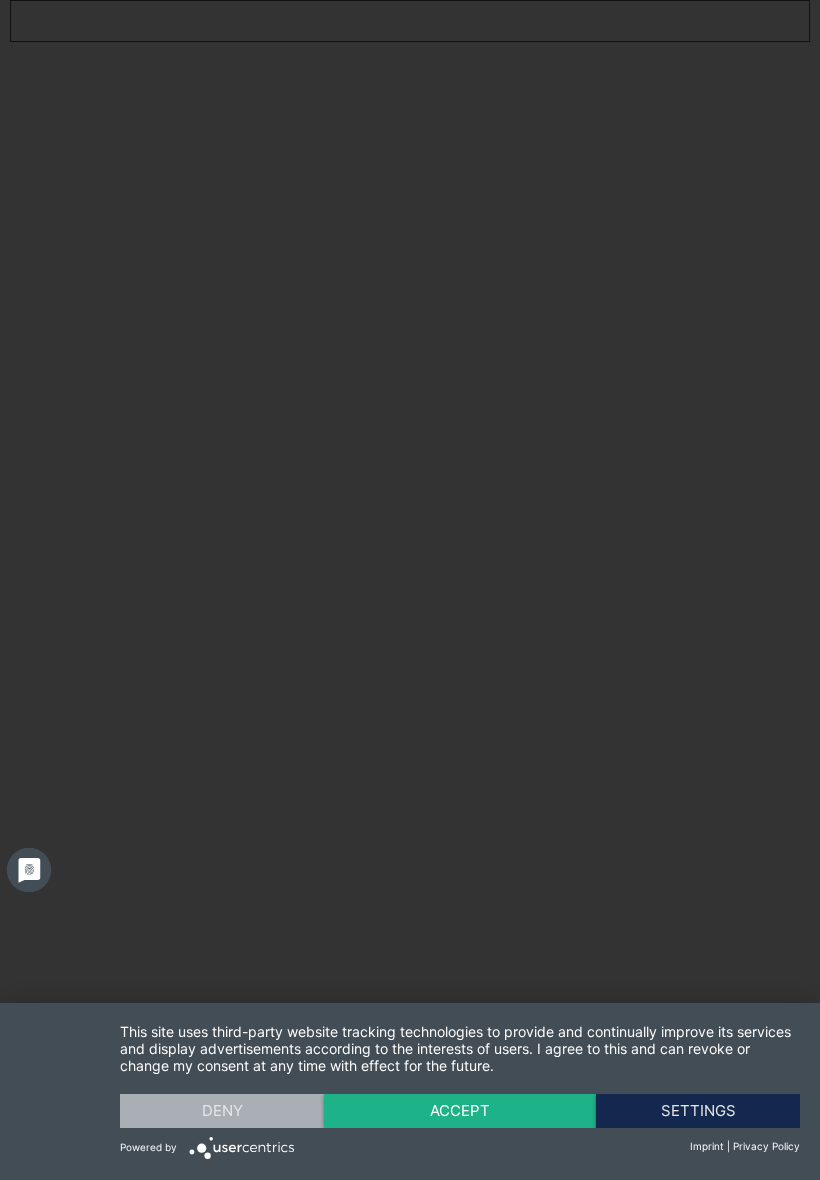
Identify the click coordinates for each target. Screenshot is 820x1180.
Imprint (707, 1146)
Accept (460, 1110)
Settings (698, 1110)
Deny (222, 1110)
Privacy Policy (766, 1146)
